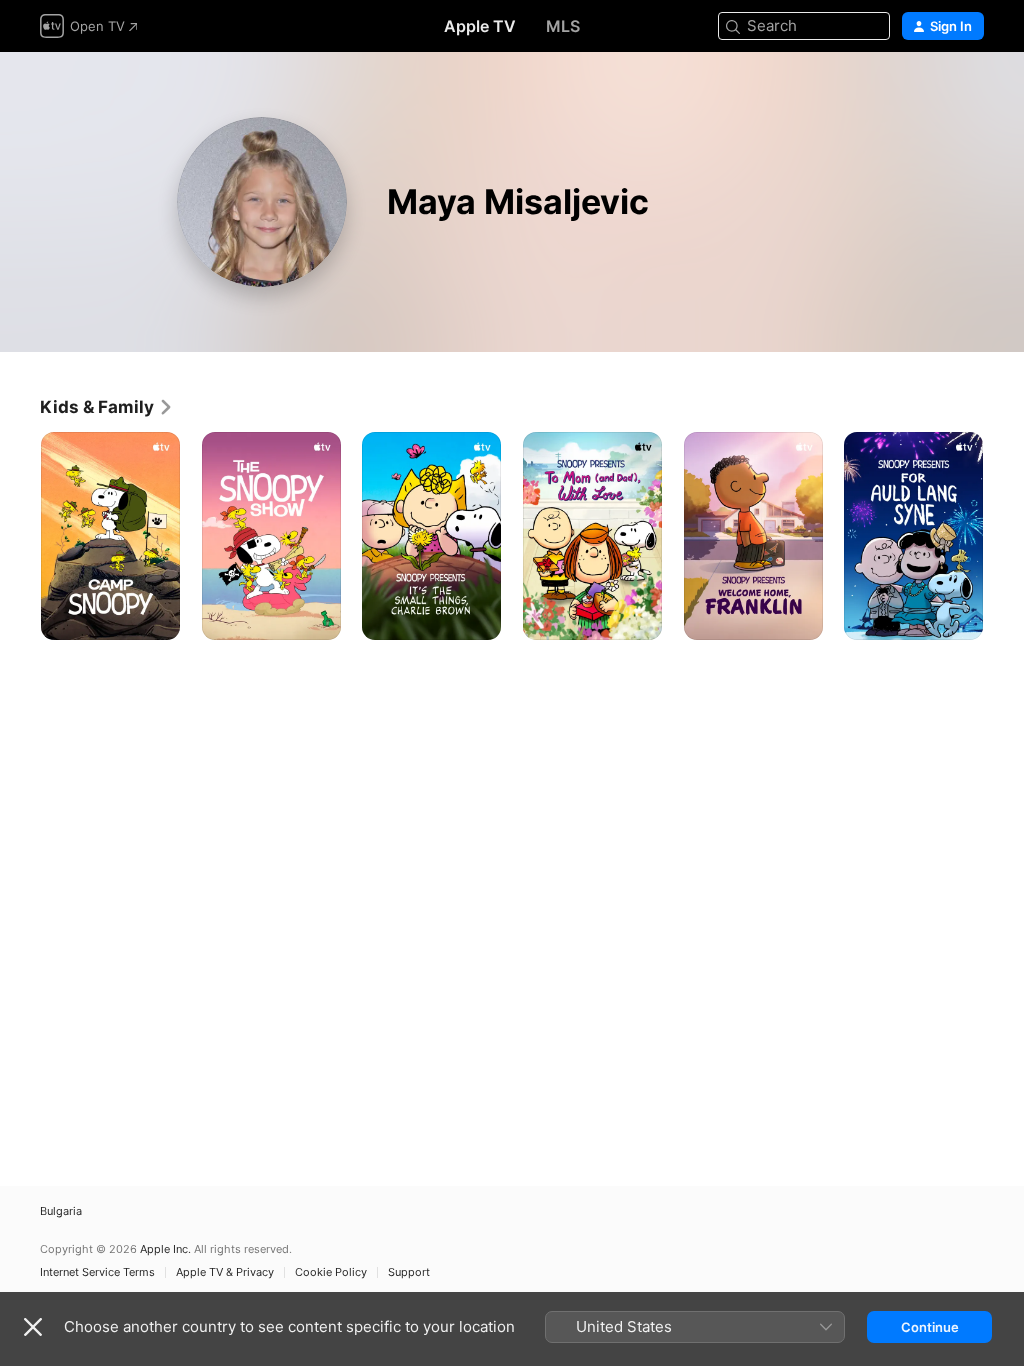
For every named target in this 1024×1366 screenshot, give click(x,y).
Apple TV (480, 26)
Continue (930, 1327)
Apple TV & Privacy (225, 1272)
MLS (563, 26)
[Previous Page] (20, 536)
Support (409, 1272)
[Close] (33, 1327)
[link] (107, 407)
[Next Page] (1004, 536)
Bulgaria (61, 1211)
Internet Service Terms (97, 1272)
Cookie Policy (331, 1272)
